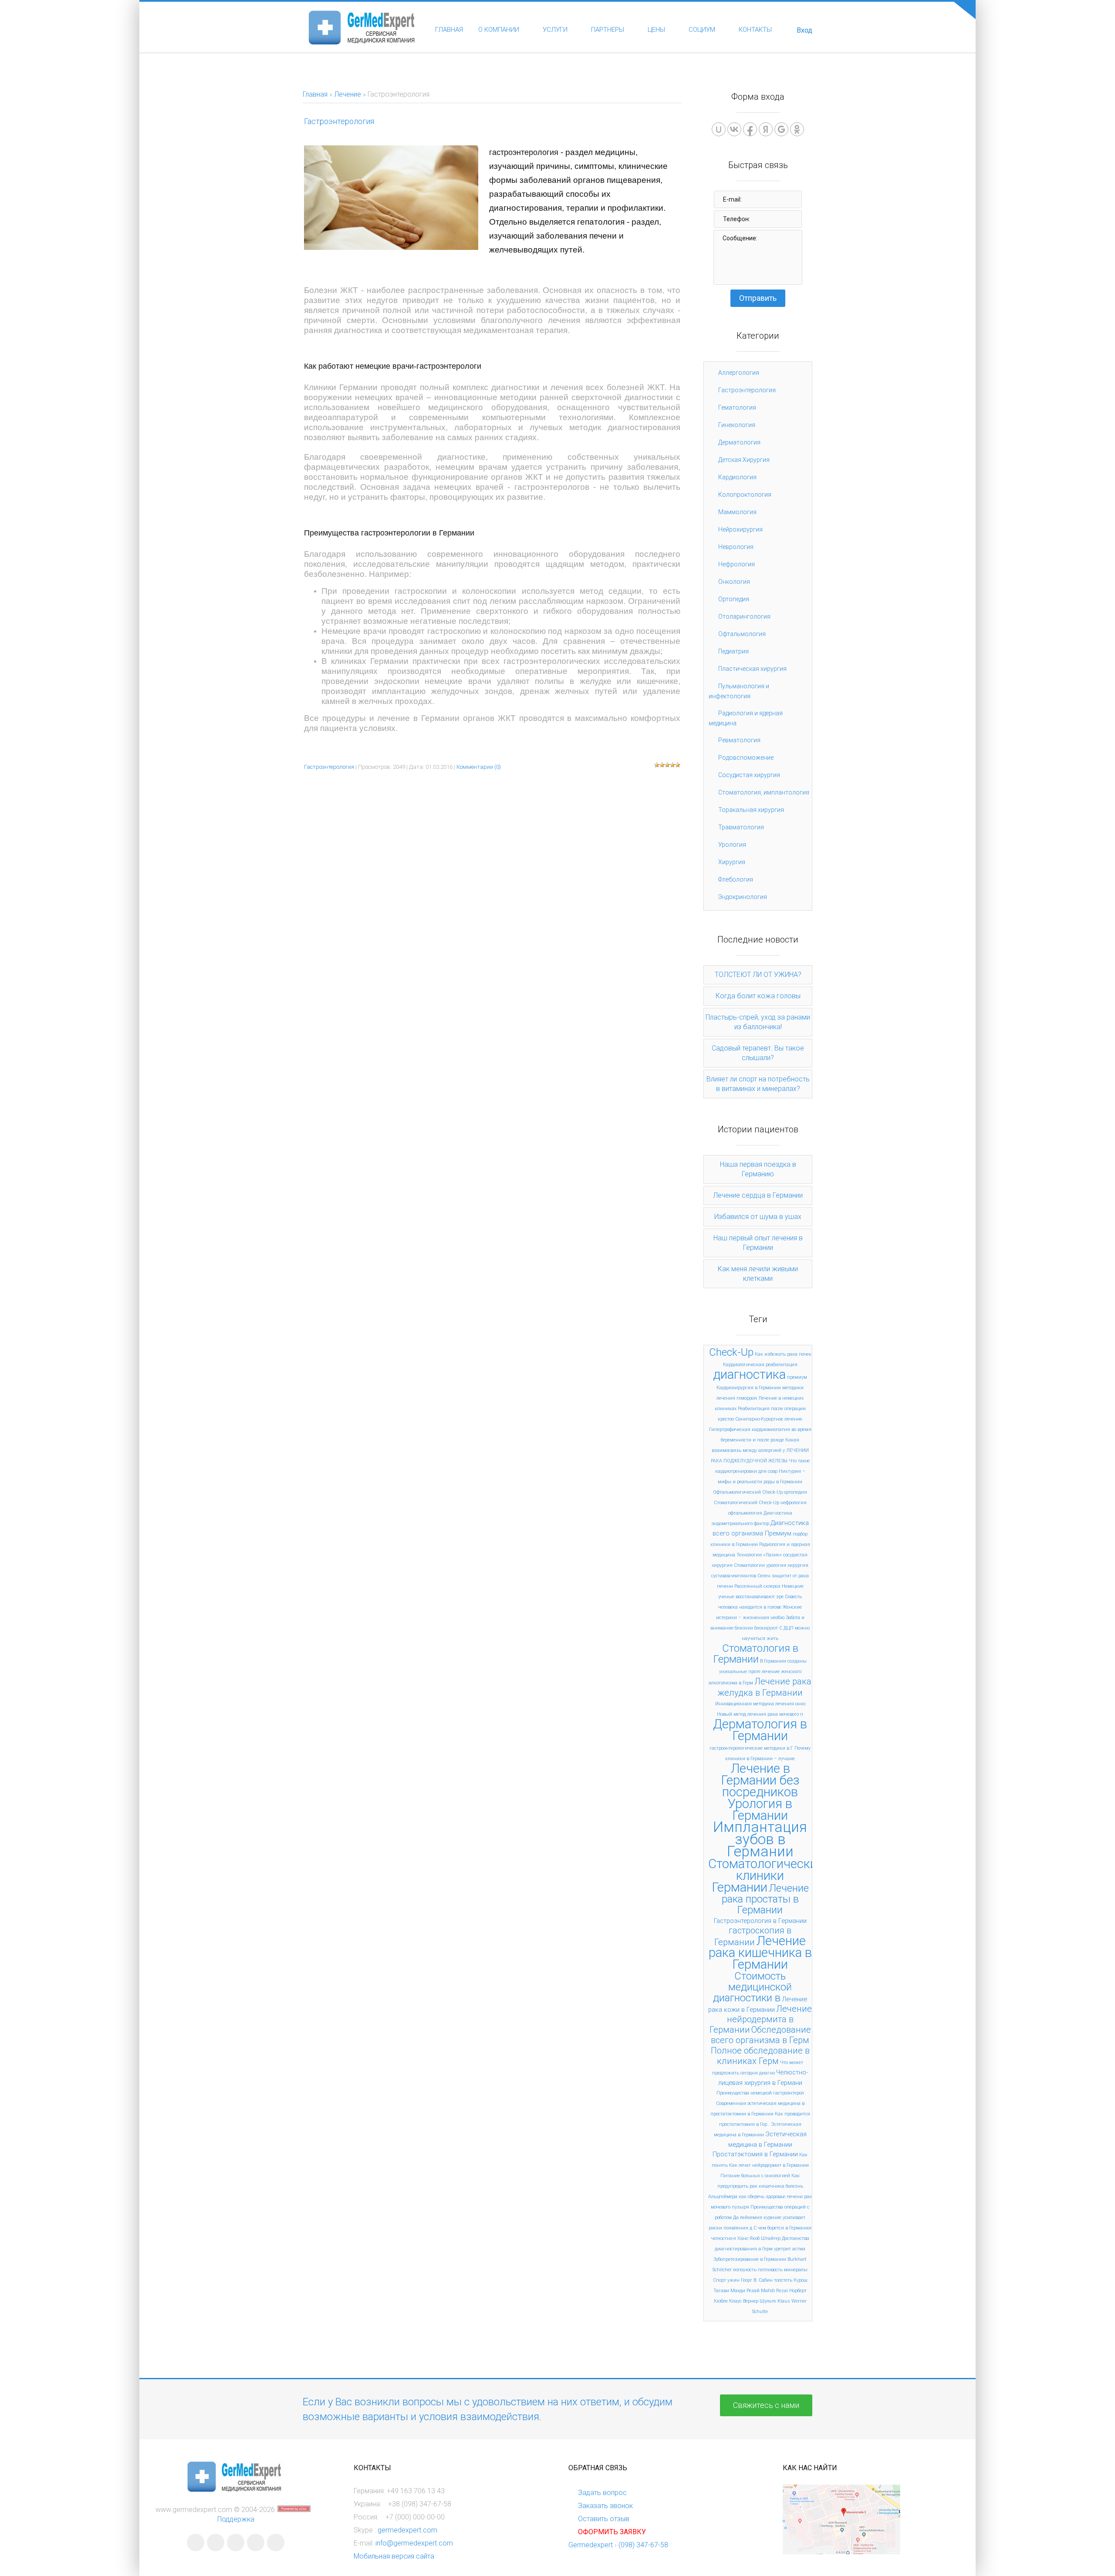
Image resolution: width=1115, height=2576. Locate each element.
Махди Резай (745, 2291)
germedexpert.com (407, 2530)
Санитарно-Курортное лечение (769, 1419)
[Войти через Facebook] (750, 129)
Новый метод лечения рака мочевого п (760, 1714)
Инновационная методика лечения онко (760, 1704)
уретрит (782, 2249)
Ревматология (739, 740)
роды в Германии (783, 1482)
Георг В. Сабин (757, 2280)
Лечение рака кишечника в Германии (760, 1953)
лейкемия (751, 2217)
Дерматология (739, 442)
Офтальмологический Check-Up (748, 1492)
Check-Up (731, 1352)
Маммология (737, 512)
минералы (796, 2270)
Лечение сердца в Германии (758, 1195)
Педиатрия (733, 651)
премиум (797, 1377)
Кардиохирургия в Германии (749, 1388)
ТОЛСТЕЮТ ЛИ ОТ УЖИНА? (758, 975)
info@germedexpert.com (414, 2543)
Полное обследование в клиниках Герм (760, 2056)
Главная (315, 94)
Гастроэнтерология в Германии (760, 1921)
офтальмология (745, 1513)
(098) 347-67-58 (643, 2545)
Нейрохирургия (740, 529)
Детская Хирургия (744, 460)
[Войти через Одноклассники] (797, 129)
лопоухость (745, 2270)
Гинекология (737, 425)
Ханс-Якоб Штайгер (759, 2238)
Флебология (736, 879)
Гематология (737, 407)
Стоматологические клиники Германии (766, 1876)
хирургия (798, 1565)
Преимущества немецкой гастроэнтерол (760, 2093)
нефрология (794, 1503)
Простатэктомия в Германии (755, 2154)
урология (776, 1565)
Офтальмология (742, 634)
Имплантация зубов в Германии (760, 1839)
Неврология (736, 547)
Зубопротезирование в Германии (750, 2259)
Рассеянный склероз (757, 1586)
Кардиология (737, 477)
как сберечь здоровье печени (771, 2197)
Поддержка (236, 2519)
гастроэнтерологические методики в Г (751, 1748)
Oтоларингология (744, 616)
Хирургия (732, 862)
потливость (770, 2270)
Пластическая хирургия (752, 669)
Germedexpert (591, 2545)
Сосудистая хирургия (749, 775)
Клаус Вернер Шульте (753, 2301)
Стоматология (749, 1565)
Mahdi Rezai (774, 2291)
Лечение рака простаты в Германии (765, 1899)
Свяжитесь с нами (766, 2405)
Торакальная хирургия (751, 810)
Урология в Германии (760, 1810)
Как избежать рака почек (783, 1354)
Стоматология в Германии (756, 1654)
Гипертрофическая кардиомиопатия (750, 1429)
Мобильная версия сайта (394, 2556)
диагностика (749, 1374)
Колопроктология (745, 495)
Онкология (734, 582)
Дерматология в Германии (760, 1730)
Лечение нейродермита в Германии (761, 2019)
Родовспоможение (746, 758)
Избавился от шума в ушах (758, 1217)
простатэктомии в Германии (742, 2114)
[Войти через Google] (781, 129)
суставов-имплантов (734, 1576)
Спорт (720, 2280)
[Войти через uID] (719, 129)
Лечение (348, 94)
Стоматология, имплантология (764, 792)
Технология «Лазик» (759, 1555)
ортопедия (796, 1492)
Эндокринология (743, 897)
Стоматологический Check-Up (747, 1503)
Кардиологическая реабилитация (760, 1365)
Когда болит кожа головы (758, 996)
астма (799, 2249)
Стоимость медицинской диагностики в (752, 1987)
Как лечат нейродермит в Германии (769, 2165)
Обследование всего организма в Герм (761, 2035)
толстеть (783, 2280)
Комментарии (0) (479, 767)
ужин (733, 2280)
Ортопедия (734, 599)
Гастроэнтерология (339, 121)
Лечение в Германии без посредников (760, 1780)
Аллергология (739, 373)
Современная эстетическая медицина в (760, 2103)
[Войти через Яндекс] (766, 129)
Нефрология (737, 564)
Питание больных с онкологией (755, 2176)
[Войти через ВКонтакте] (734, 129)
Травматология (741, 827)
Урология (732, 845)
